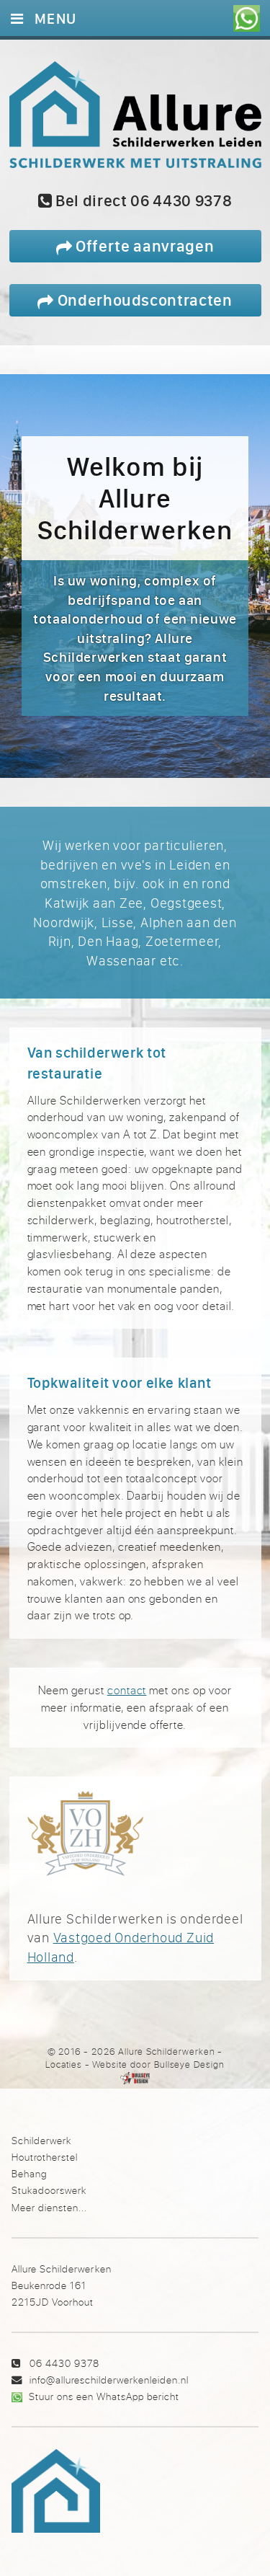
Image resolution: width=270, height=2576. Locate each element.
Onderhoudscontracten (143, 300)
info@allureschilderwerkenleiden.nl (109, 2380)
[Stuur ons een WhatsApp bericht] (247, 18)
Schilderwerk (41, 2140)
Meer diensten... (49, 2207)
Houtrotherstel (45, 2157)
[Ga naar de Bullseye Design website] (135, 2078)
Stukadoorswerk (49, 2190)
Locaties (64, 2064)
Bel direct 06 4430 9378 (142, 200)
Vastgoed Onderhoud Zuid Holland (121, 1947)
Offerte (143, 245)
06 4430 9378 (64, 2363)
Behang (29, 2173)
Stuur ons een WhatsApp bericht (104, 2396)
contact (127, 1690)
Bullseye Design (189, 2064)
